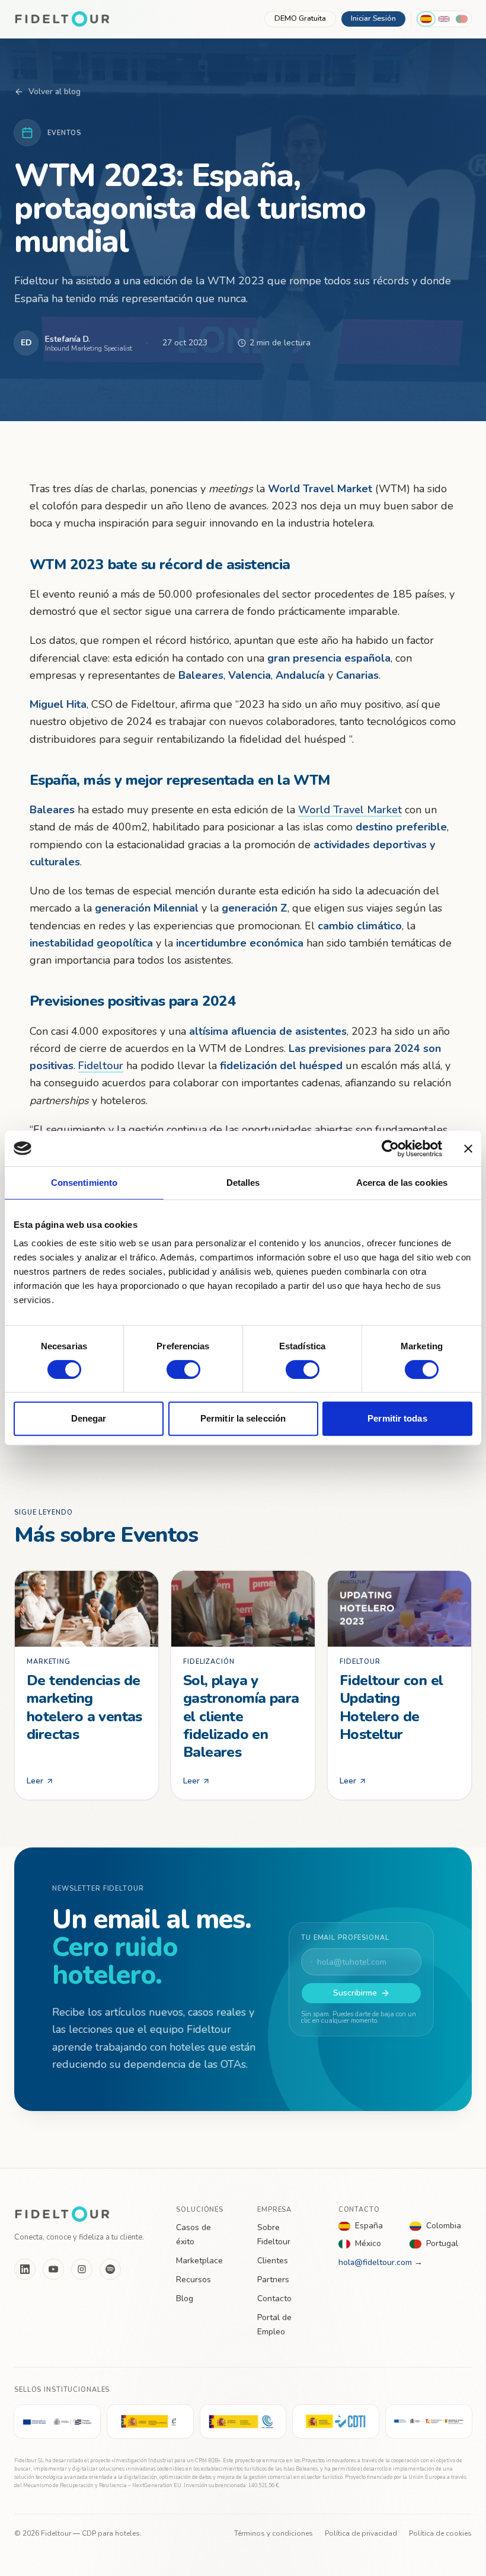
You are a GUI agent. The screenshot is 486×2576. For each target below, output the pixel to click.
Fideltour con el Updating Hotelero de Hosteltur (391, 1708)
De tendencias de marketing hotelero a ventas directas (84, 1708)
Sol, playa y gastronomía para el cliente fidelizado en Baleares (241, 1717)
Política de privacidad (361, 2533)
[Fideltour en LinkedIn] (25, 2269)
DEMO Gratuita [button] (300, 18)
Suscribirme (355, 1993)
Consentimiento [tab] (84, 1183)
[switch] (183, 1369)
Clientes (273, 2261)
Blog (185, 2298)
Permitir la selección (243, 1418)
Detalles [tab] (243, 1183)
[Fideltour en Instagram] (82, 2269)
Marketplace (199, 2261)
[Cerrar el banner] (468, 1149)
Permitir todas (397, 1418)
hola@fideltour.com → (381, 2262)
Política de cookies (440, 2533)
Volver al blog (55, 92)
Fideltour (101, 1066)
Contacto (274, 2298)
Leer (35, 1781)
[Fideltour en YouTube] (53, 2269)
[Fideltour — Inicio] (62, 19)
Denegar (89, 1418)
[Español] (426, 19)
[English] (444, 19)
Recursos (194, 2280)
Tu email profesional (345, 1938)
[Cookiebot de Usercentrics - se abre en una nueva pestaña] (390, 1149)
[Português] (462, 19)
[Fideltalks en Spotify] (110, 2269)
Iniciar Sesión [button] (373, 18)
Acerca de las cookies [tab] (402, 1183)
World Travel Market (350, 810)
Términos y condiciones (274, 2533)
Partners (273, 2280)
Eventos (64, 133)
